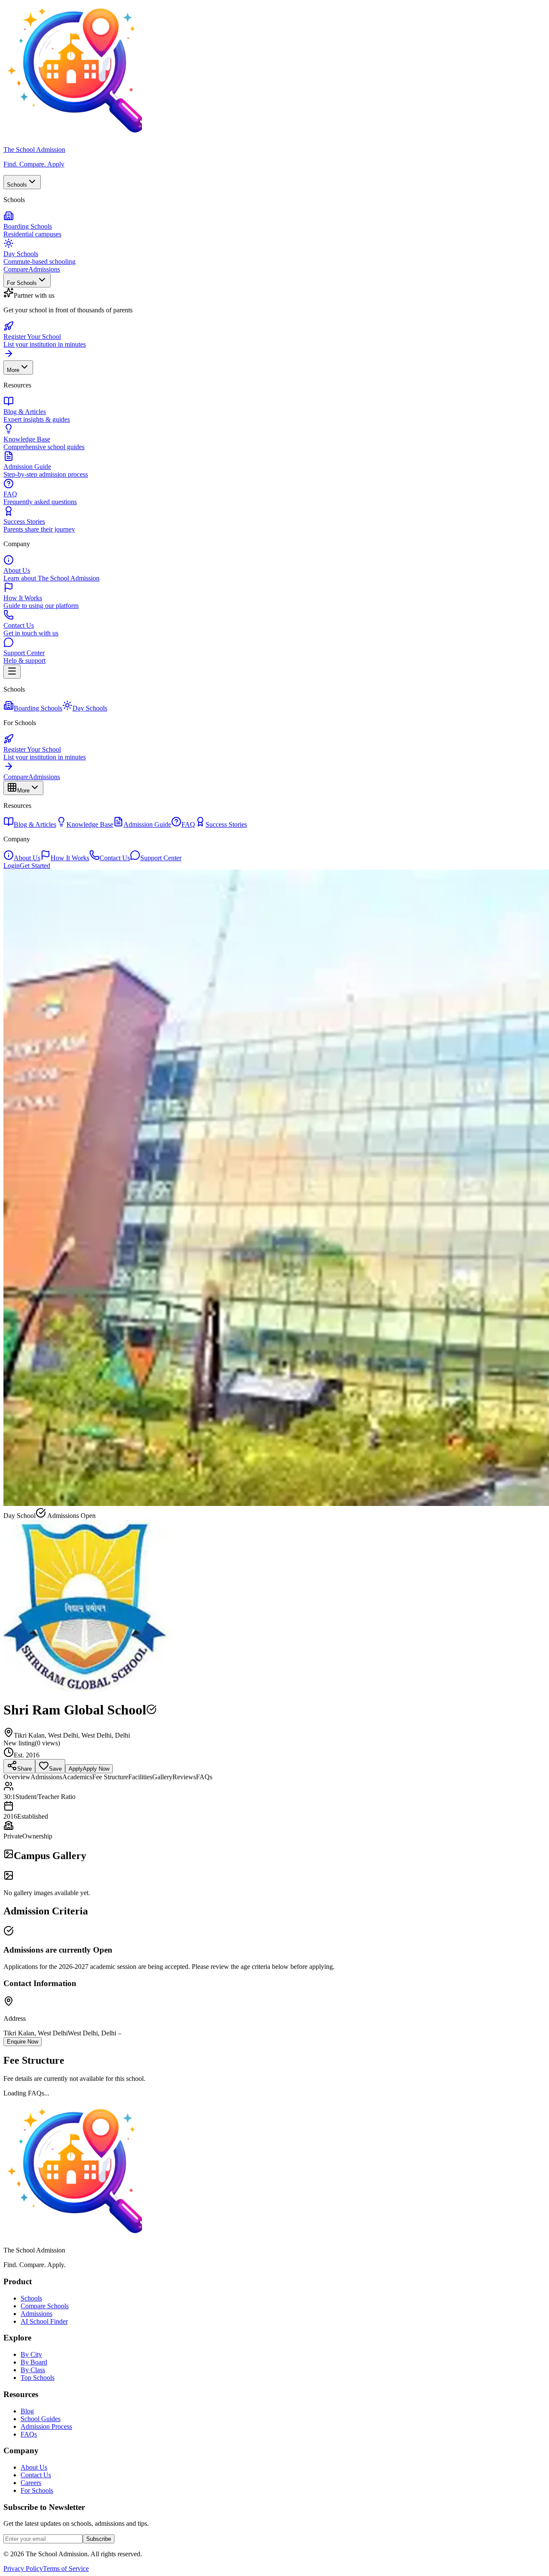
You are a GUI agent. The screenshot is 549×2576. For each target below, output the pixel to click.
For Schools (22, 283)
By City (31, 2354)
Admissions (44, 269)
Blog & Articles (35, 824)
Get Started (35, 866)
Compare (16, 269)
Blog (27, 2411)
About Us (27, 858)
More (13, 370)
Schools (17, 185)
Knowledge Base (90, 824)
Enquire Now (23, 2042)
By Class (33, 2370)
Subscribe (99, 2539)
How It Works (70, 858)
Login (12, 866)
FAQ (188, 824)
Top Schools (38, 2378)
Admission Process (46, 2426)
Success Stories (226, 824)
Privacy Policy (23, 2568)
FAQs (29, 2434)
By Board (34, 2362)
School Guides (41, 2419)
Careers (31, 2483)
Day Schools (90, 708)
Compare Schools (45, 2306)
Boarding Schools (38, 708)
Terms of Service (66, 2568)
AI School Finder (44, 2321)
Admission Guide (147, 824)
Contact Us (115, 858)
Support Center (161, 858)
